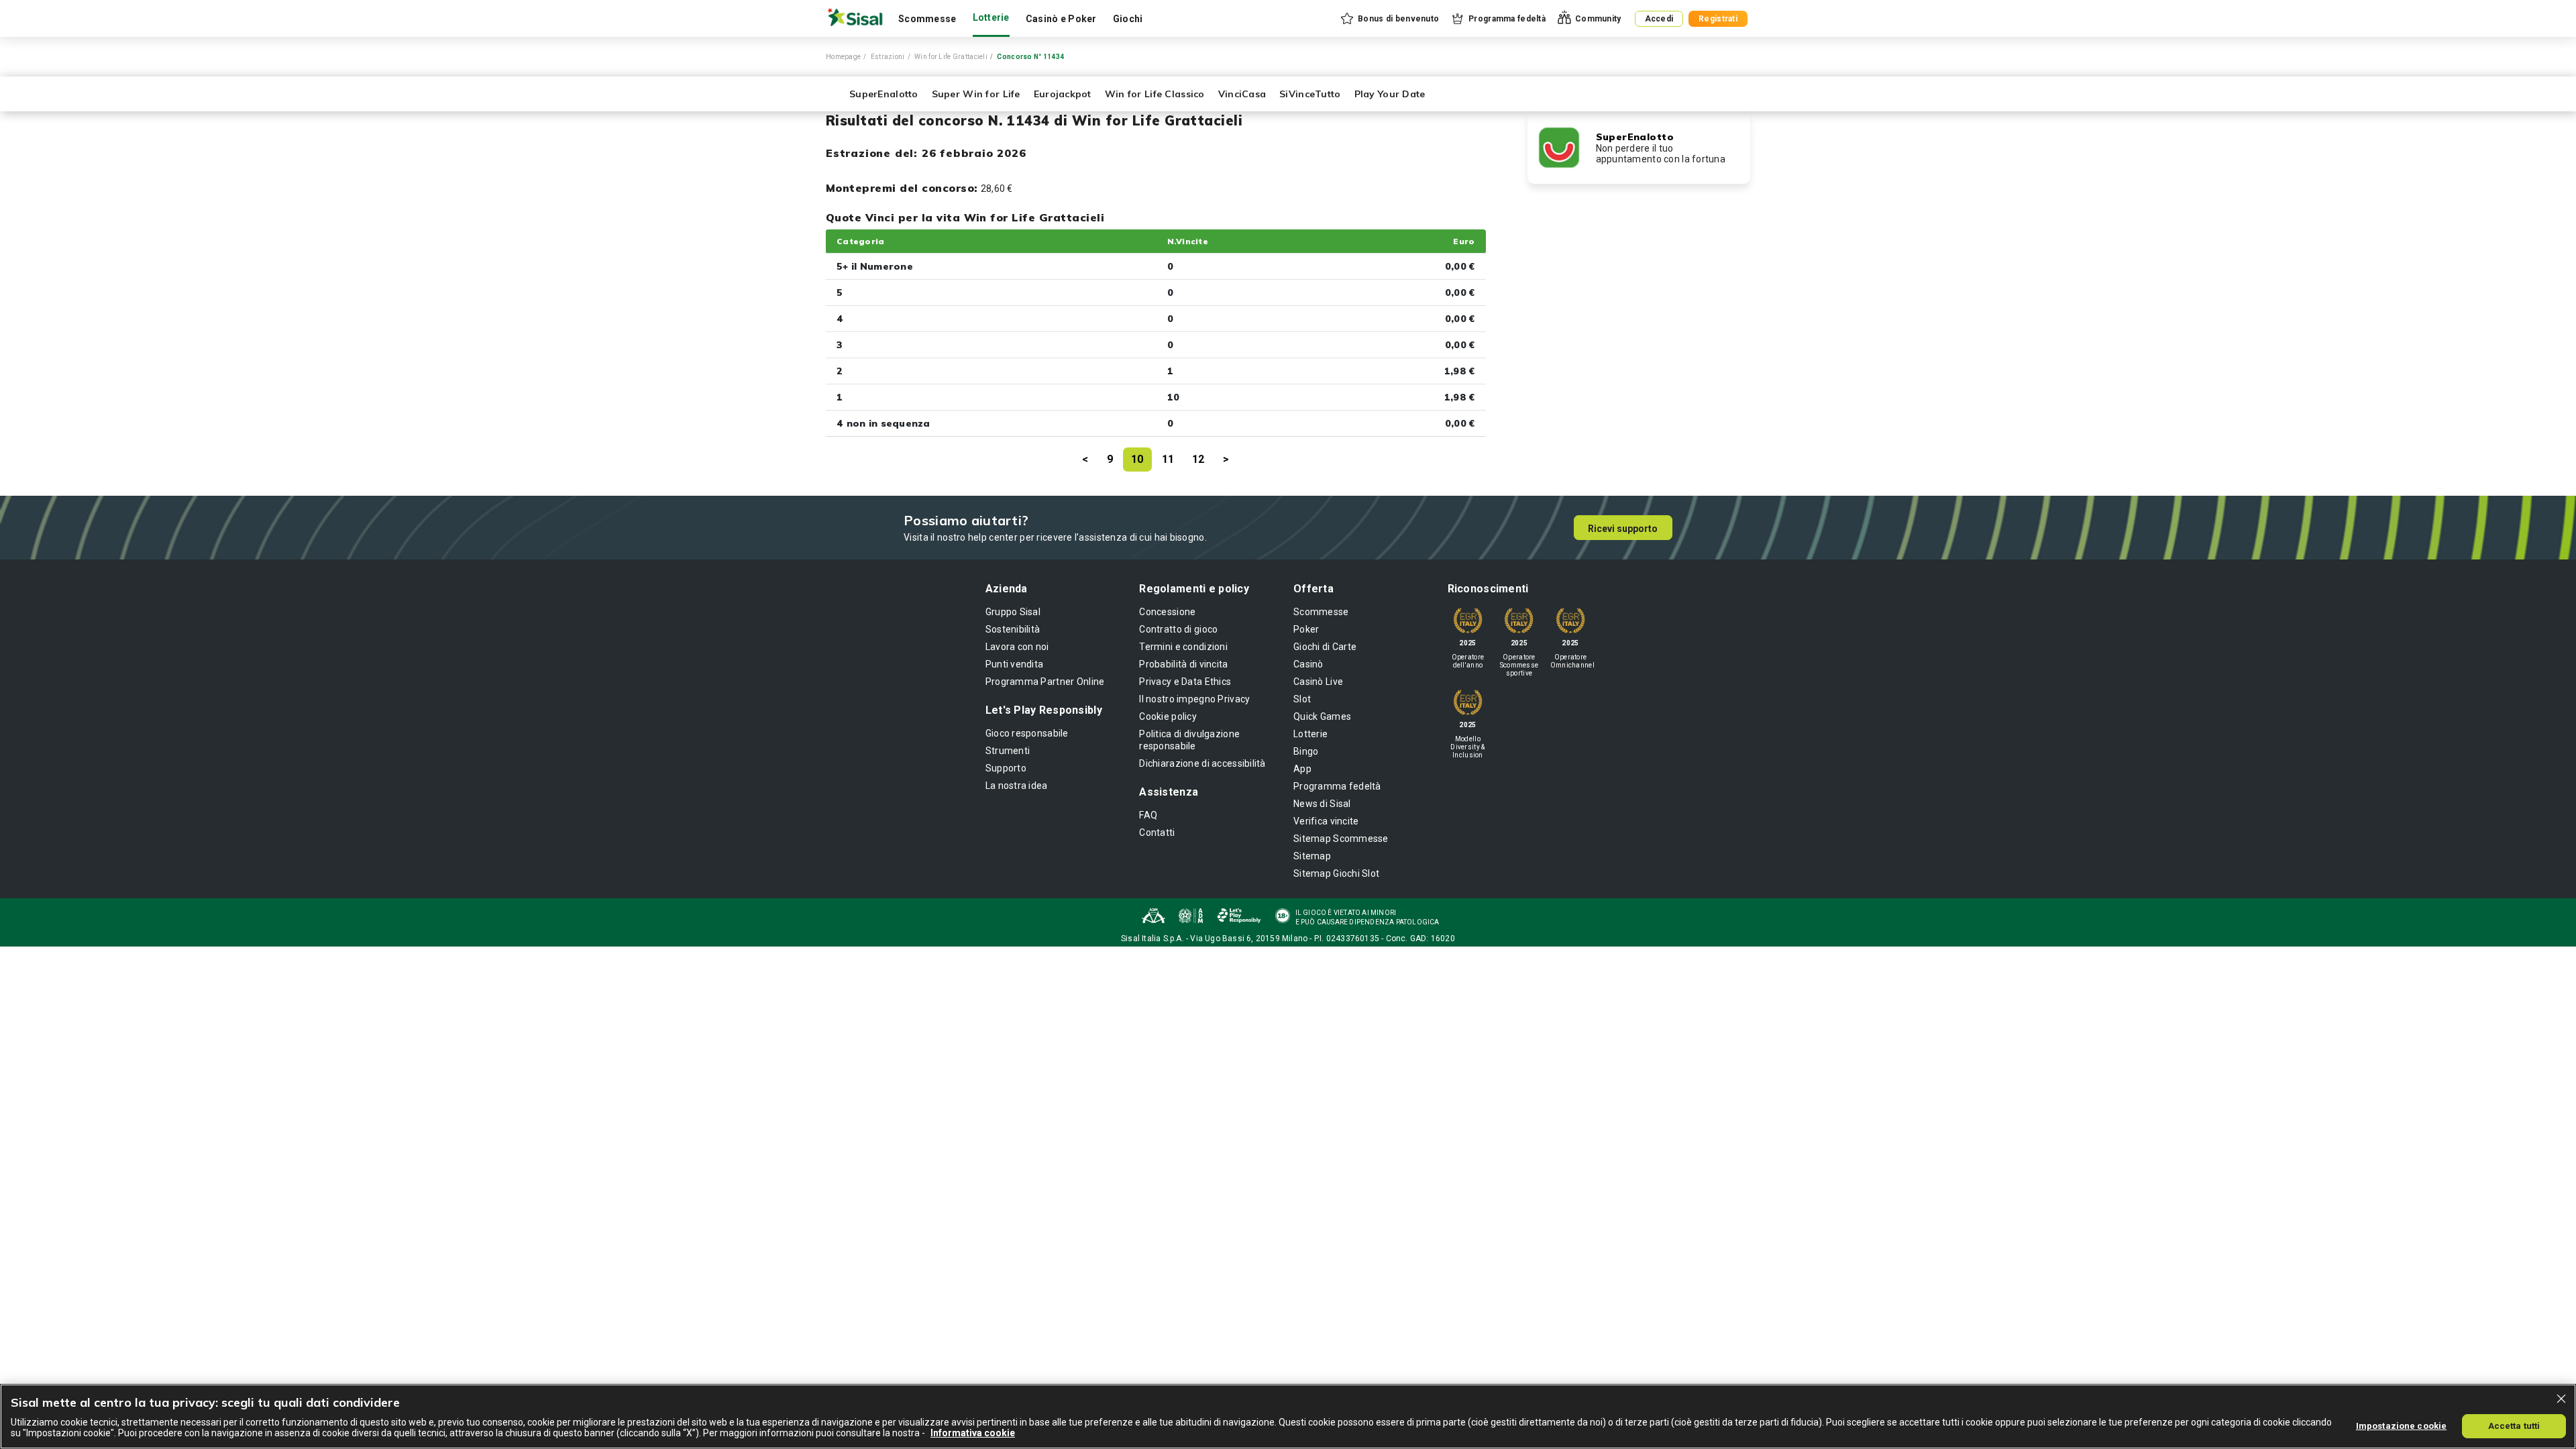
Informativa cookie (973, 1433)
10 (1137, 459)
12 (1198, 459)
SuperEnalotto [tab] (884, 94)
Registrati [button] (1718, 19)
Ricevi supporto (1623, 529)
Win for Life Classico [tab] (1155, 94)
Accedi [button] (1659, 19)
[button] (1389, 19)
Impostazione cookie (2401, 1425)
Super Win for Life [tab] (976, 94)
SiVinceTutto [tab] (1310, 94)
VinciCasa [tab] (1242, 94)
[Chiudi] (2561, 1399)
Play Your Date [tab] (1390, 94)
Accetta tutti (2514, 1425)
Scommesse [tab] (927, 19)
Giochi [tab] (1128, 19)
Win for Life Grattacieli (951, 57)
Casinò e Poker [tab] (1061, 19)
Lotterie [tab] (991, 17)
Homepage (843, 57)
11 (1168, 459)
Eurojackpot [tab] (1063, 94)
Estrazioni (888, 57)
